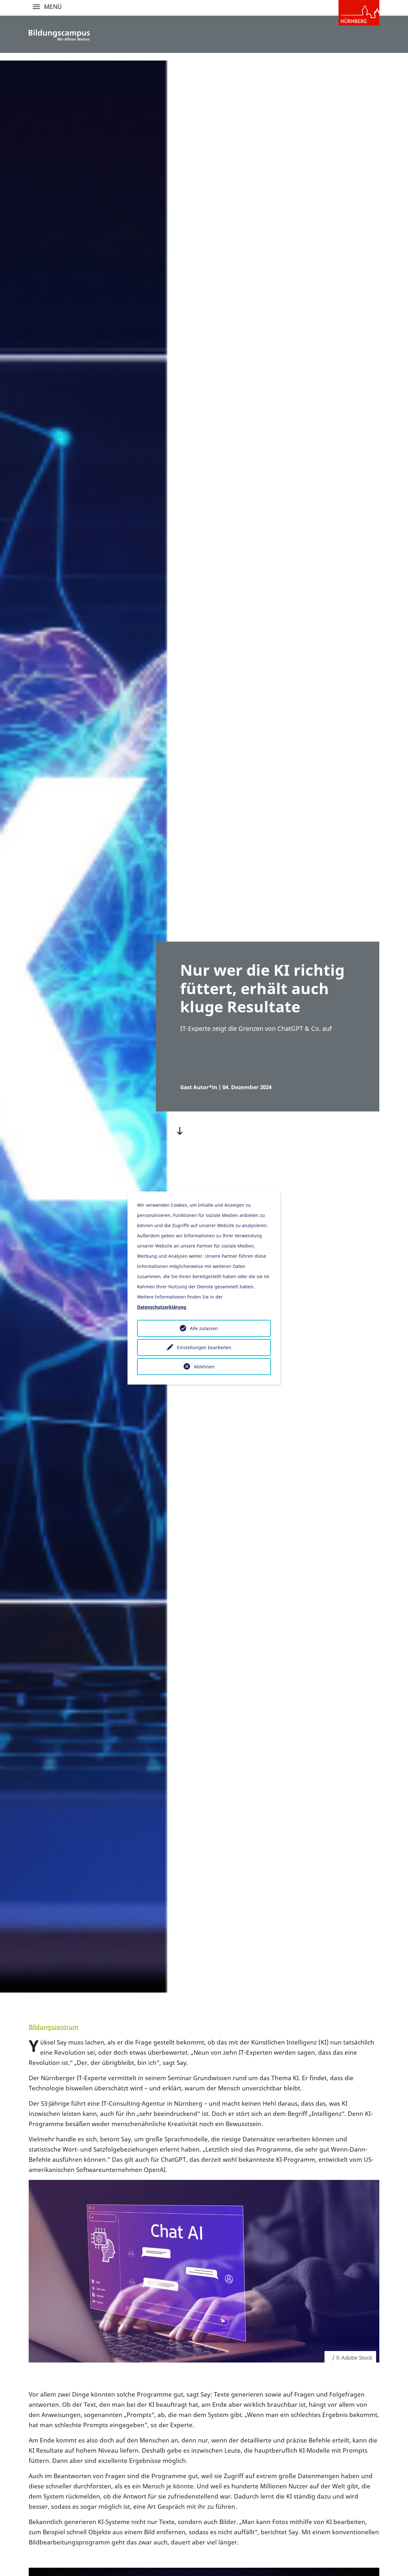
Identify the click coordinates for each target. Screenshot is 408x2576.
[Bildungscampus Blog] (59, 35)
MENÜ (36, 7)
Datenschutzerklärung (162, 1307)
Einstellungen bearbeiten (204, 1347)
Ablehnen (204, 1367)
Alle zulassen (204, 1328)
